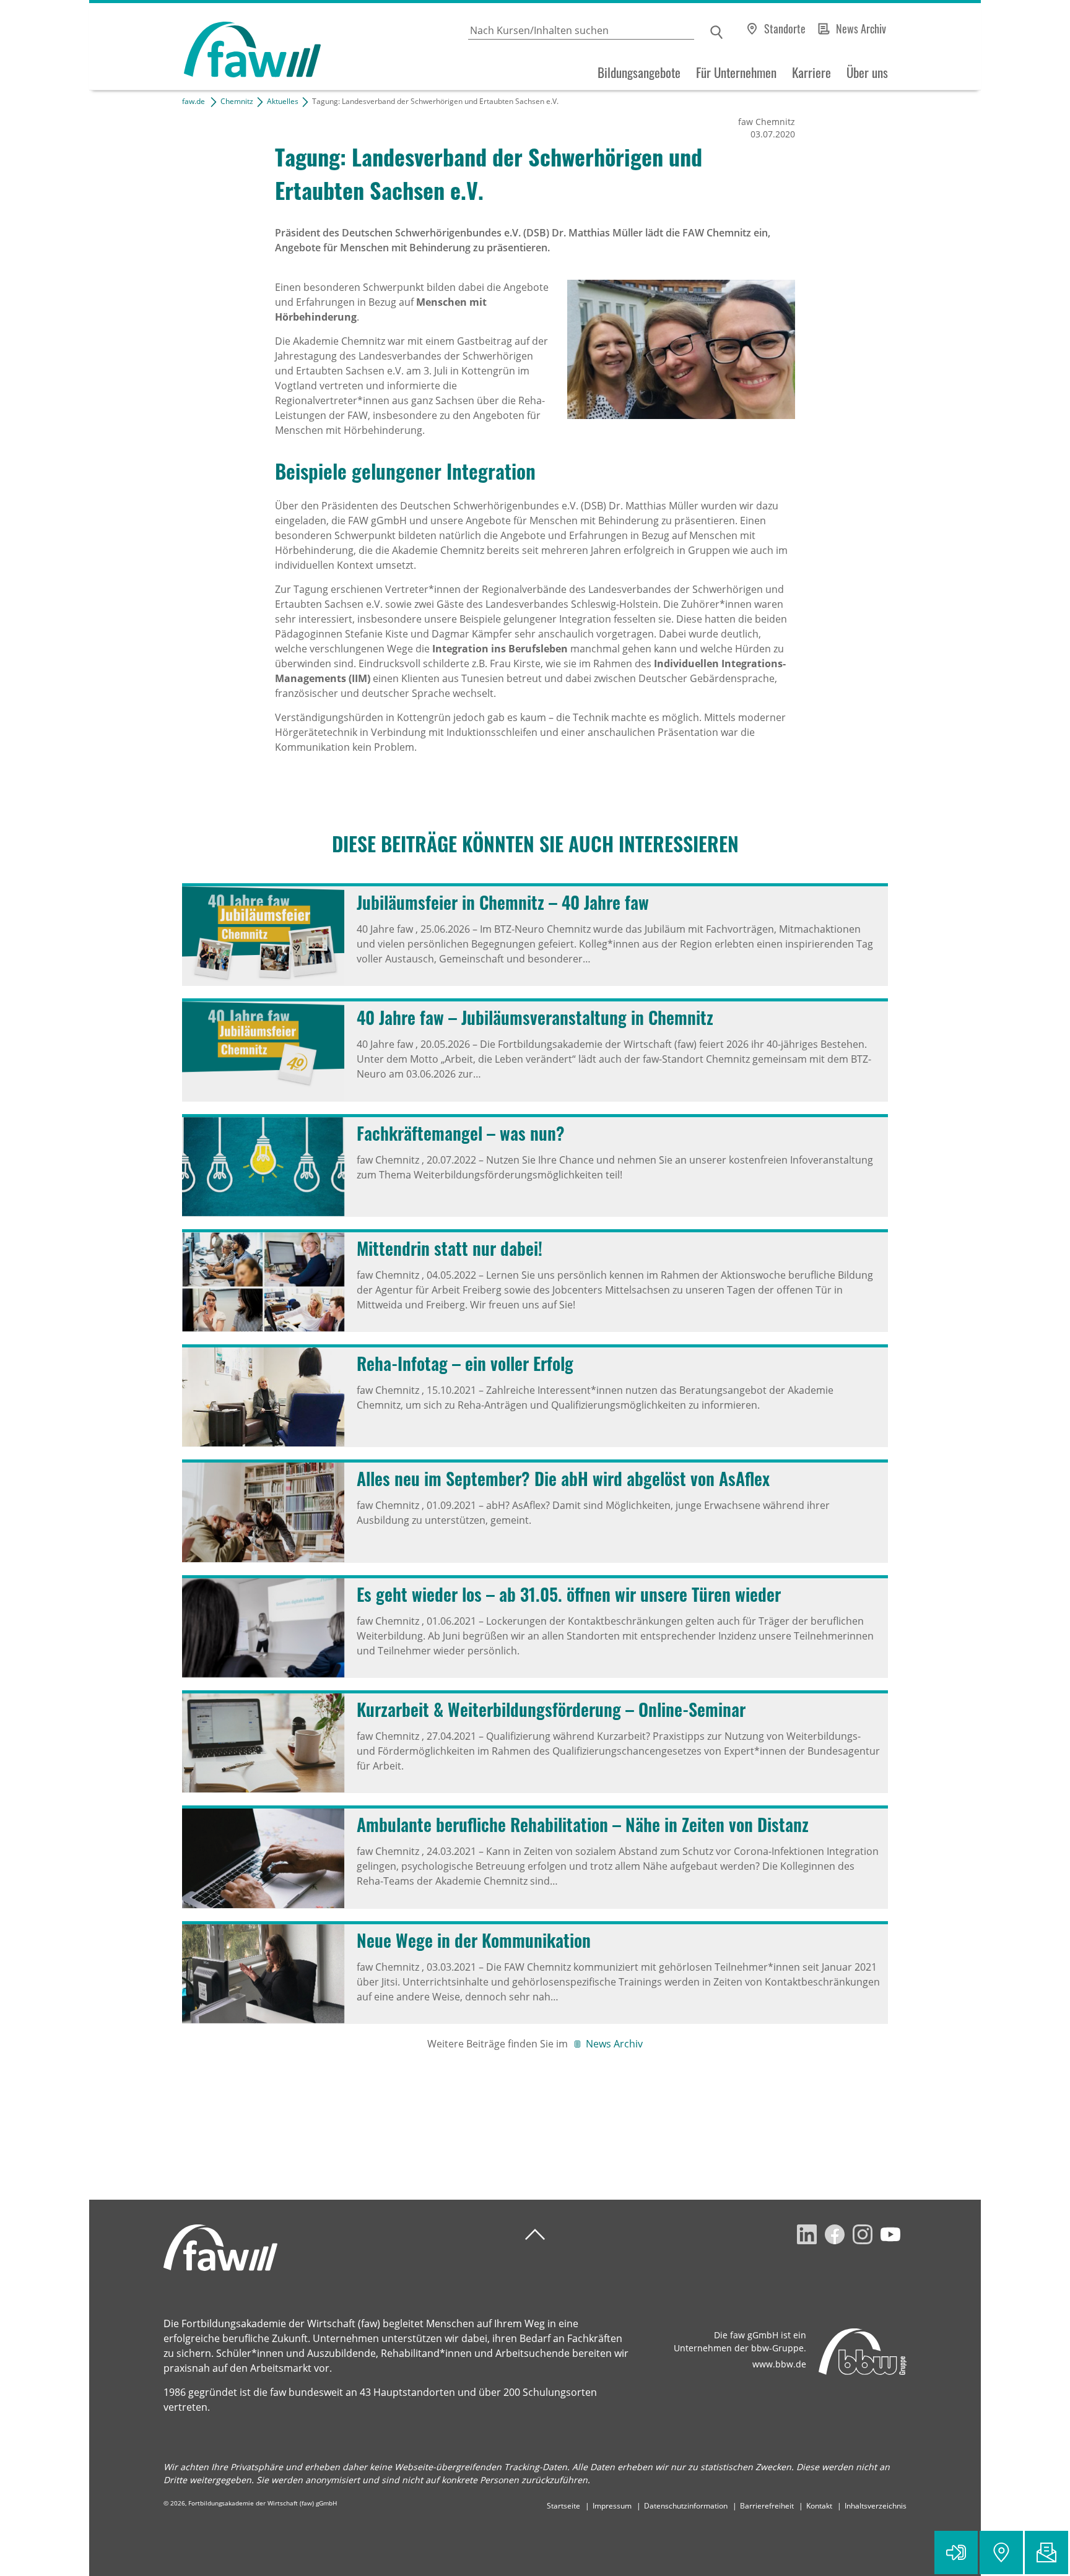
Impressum (612, 2506)
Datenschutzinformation (686, 2506)
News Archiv (861, 28)
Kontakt (819, 2506)
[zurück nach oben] (535, 2235)
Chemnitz (237, 101)
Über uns (867, 72)
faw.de (194, 101)
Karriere (811, 72)
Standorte (785, 28)
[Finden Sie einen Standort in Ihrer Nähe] (1001, 2552)
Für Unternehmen (736, 72)
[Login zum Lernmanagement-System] (956, 2552)
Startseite (563, 2506)
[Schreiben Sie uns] (1046, 2552)
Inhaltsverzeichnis (876, 2506)
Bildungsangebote (639, 72)
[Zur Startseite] (205, 47)
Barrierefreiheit (767, 2506)
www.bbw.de (779, 2364)
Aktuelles (283, 101)
